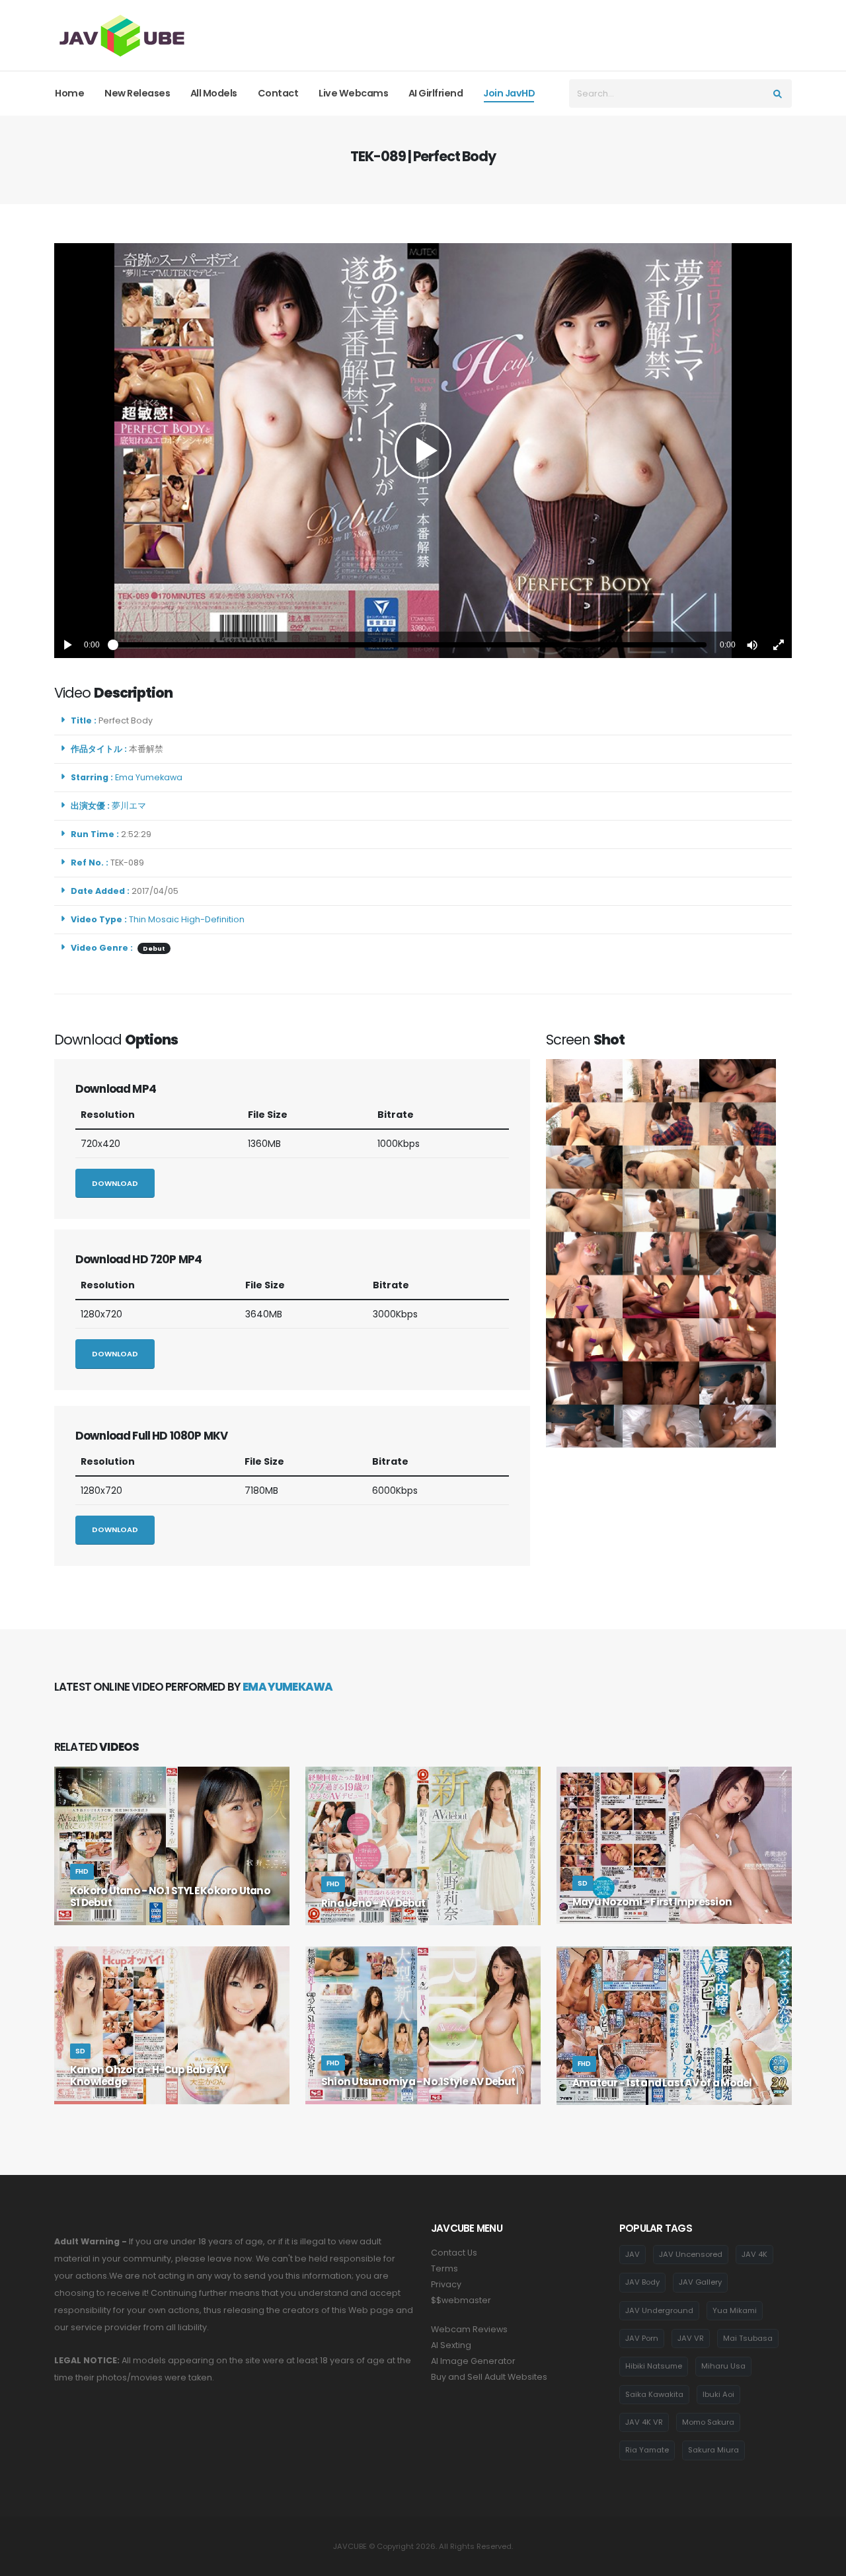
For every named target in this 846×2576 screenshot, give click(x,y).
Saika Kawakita (654, 2394)
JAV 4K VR (644, 2422)
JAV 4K (754, 2254)
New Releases (137, 93)
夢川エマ (131, 806)
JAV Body (642, 2282)
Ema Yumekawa (151, 777)
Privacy (446, 2284)
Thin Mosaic (154, 919)
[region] (423, 451)
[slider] (410, 645)
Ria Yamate (647, 2450)
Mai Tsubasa (748, 2338)
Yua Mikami (735, 2310)
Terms (444, 2268)
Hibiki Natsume (654, 2366)
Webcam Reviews (469, 2329)
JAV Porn (642, 2338)
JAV (633, 2254)
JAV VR (691, 2338)
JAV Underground (659, 2310)
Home (69, 93)
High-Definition (213, 919)
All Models (214, 93)
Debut (154, 948)
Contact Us (454, 2253)
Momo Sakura (708, 2422)
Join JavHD (509, 93)
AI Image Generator (473, 2361)
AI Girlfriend (436, 93)
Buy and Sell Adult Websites (489, 2377)
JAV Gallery (700, 2282)
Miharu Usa (723, 2366)
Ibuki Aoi (718, 2394)
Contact (278, 93)
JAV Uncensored (691, 2254)
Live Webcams (353, 93)
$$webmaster (461, 2300)
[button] (752, 645)
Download (115, 1183)
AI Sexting (451, 2345)
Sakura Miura (713, 2450)
